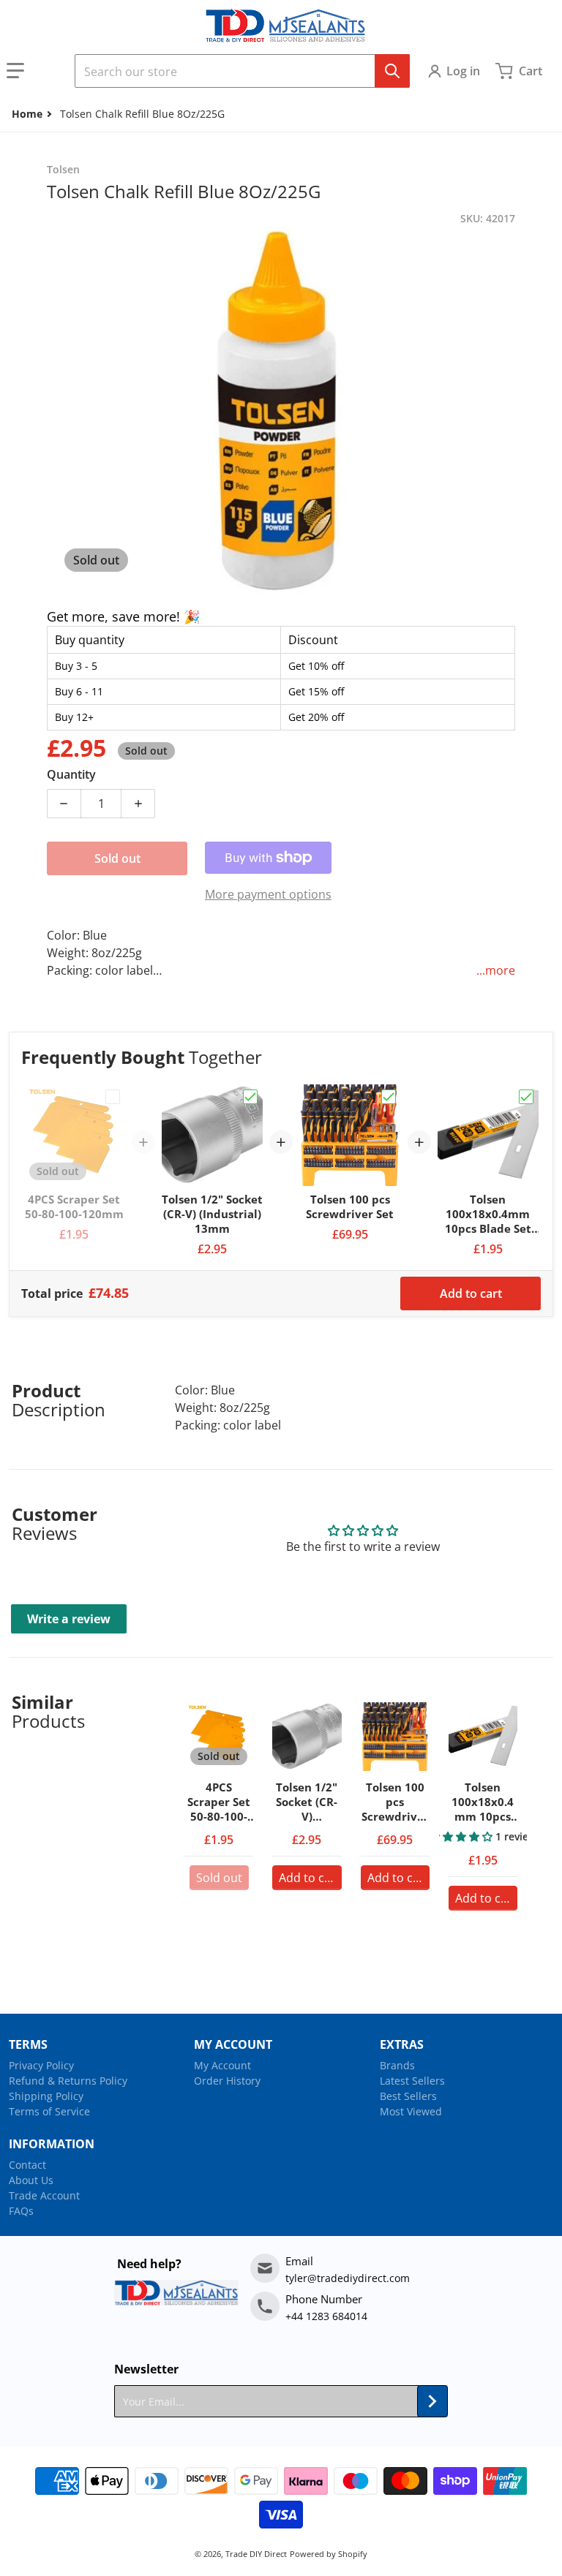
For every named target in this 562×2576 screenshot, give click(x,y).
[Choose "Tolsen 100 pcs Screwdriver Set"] (389, 1097)
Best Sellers (408, 2096)
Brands (397, 2065)
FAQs (21, 2211)
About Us (31, 2180)
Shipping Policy (46, 2096)
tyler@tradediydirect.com (348, 2278)
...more (496, 970)
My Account (222, 2065)
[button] (34, 71)
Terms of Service (49, 2111)
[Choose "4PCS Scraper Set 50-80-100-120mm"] (113, 1097)
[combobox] (242, 71)
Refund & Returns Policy (68, 2081)
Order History (227, 2081)
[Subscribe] (432, 2401)
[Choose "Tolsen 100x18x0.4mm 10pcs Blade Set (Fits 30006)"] (526, 1097)
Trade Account (44, 2195)
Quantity (71, 774)
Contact (27, 2165)
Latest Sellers (412, 2081)
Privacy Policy (41, 2065)
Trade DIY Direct (256, 2554)
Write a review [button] (69, 1619)
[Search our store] (392, 71)
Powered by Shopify (329, 2554)
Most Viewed (411, 2111)
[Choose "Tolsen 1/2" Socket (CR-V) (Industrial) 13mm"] (250, 1097)
